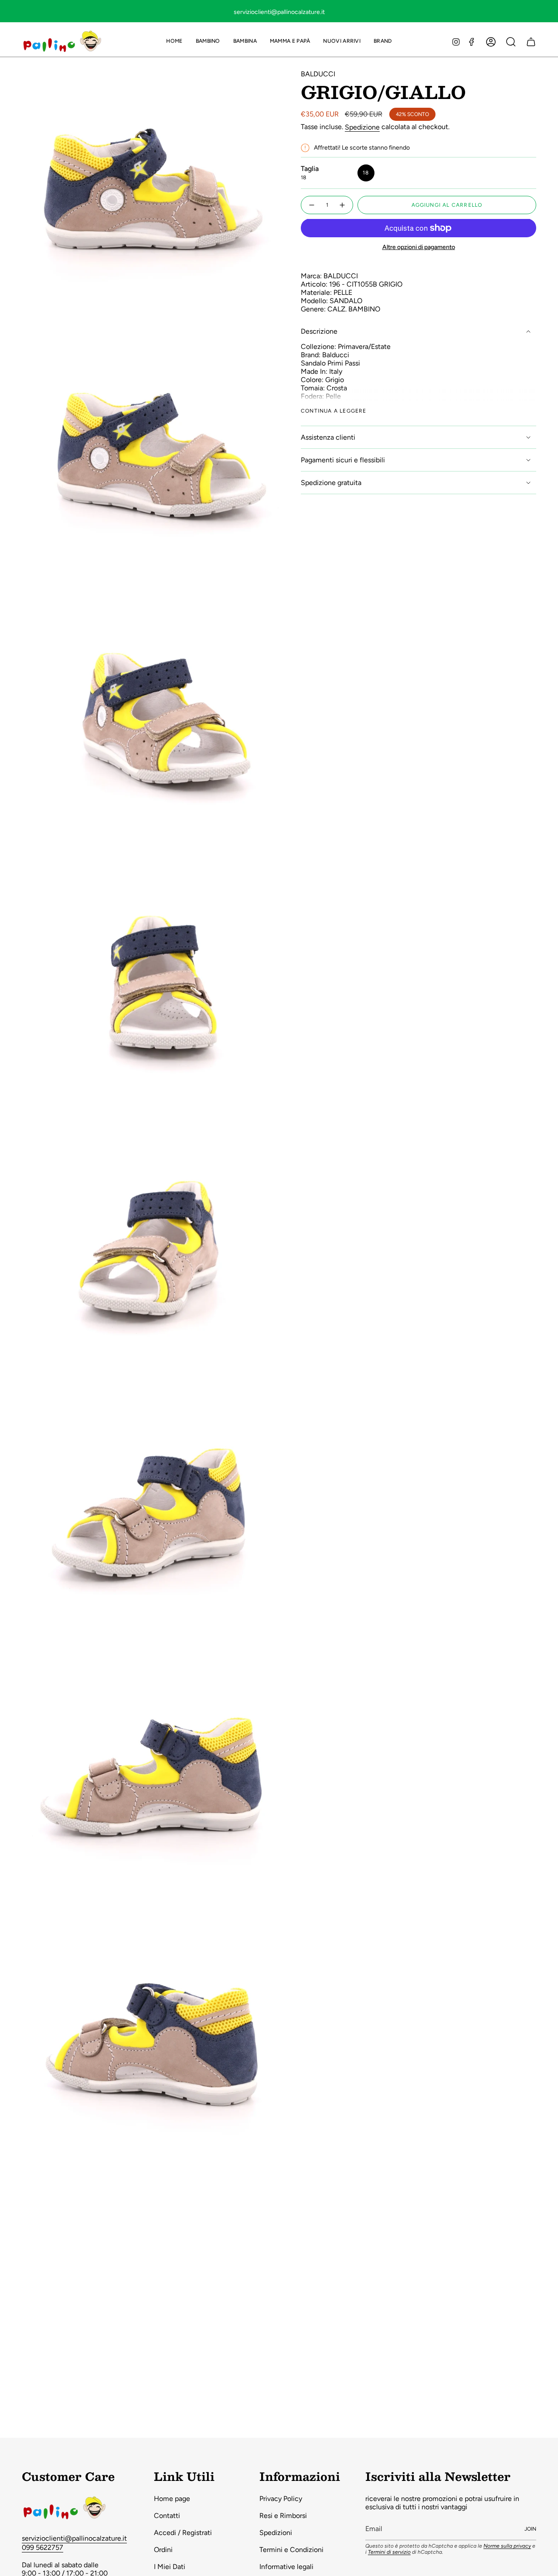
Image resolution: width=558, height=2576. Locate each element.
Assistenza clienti (328, 437)
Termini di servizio (389, 2552)
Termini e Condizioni (291, 2550)
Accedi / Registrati (183, 2533)
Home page (172, 2499)
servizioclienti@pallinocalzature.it (74, 2538)
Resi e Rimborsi (283, 2516)
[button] (208, 42)
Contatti (167, 2516)
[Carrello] (531, 42)
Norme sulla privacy (507, 2546)
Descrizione (319, 331)
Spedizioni (276, 2533)
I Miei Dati (170, 2567)
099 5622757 (43, 2547)
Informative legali (286, 2567)
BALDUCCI (318, 74)
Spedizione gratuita (331, 483)
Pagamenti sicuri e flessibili (343, 460)
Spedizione (362, 127)
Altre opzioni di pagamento (419, 247)
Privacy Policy (281, 2499)
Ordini (163, 2550)
